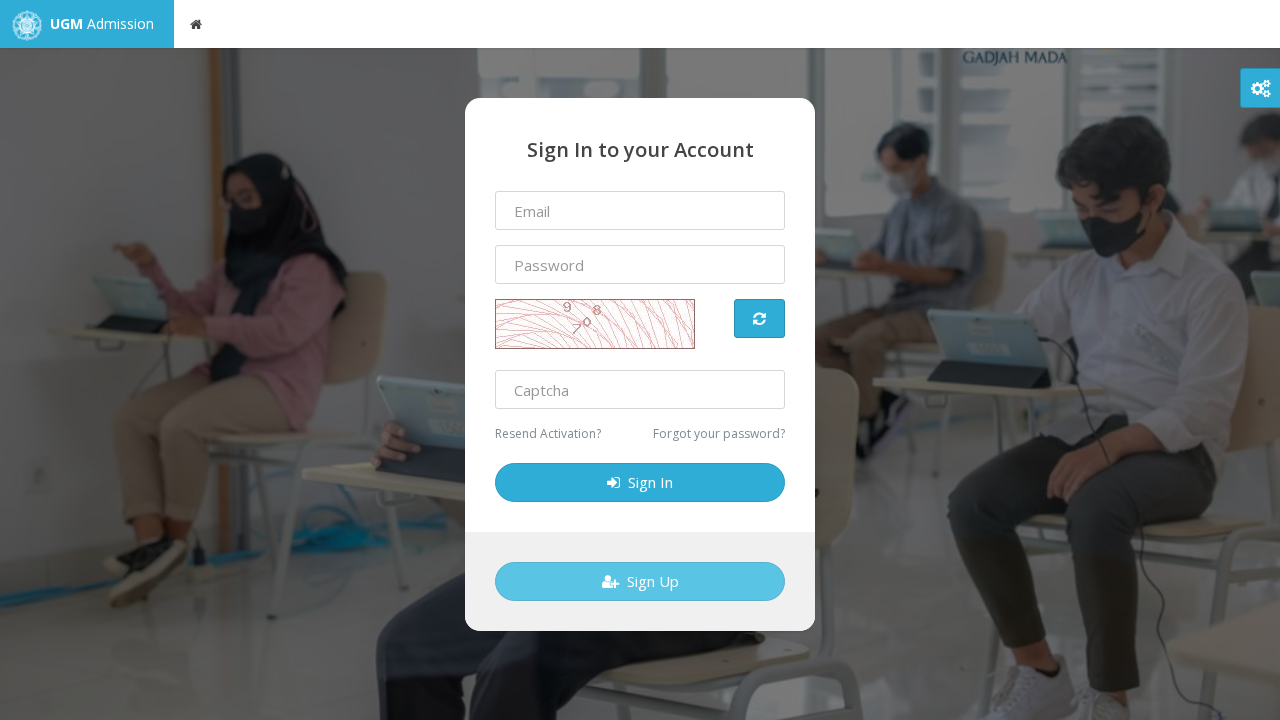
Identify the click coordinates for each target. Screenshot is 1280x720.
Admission (102, 23)
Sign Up (649, 581)
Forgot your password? (719, 433)
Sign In (646, 482)
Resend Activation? (548, 433)
